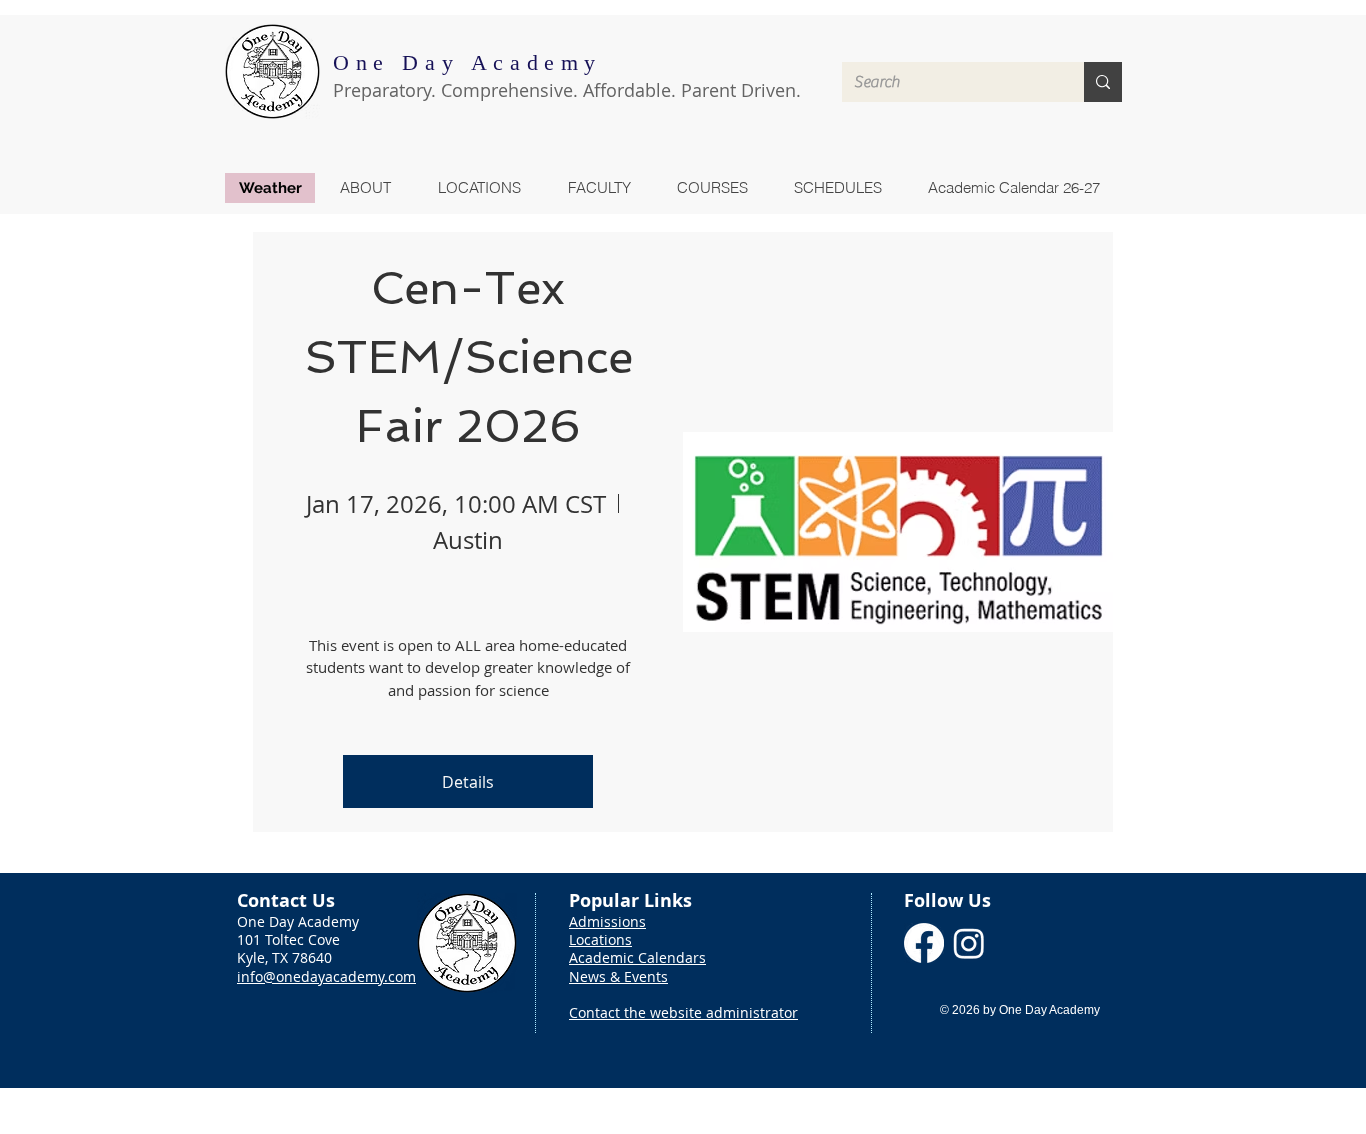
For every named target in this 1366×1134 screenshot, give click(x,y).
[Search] (1103, 82)
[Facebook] (924, 943)
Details (468, 782)
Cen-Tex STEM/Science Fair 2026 (475, 357)
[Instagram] (969, 943)
